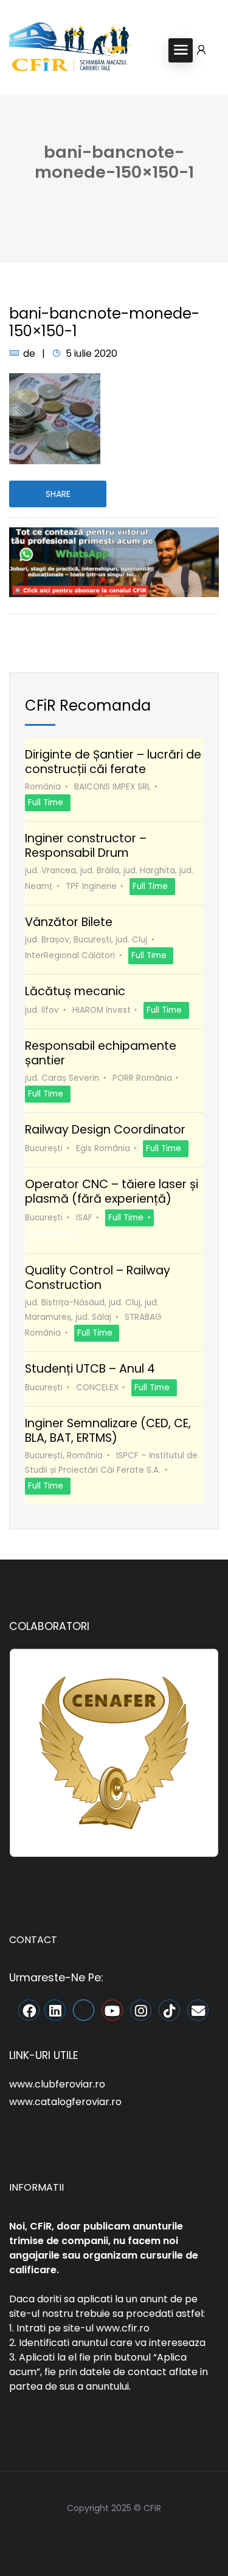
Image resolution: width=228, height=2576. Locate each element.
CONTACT (33, 1940)
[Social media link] (114, 2537)
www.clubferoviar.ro (57, 2084)
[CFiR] (70, 49)
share (58, 494)
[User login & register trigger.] (201, 50)
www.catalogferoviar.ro (65, 2102)
